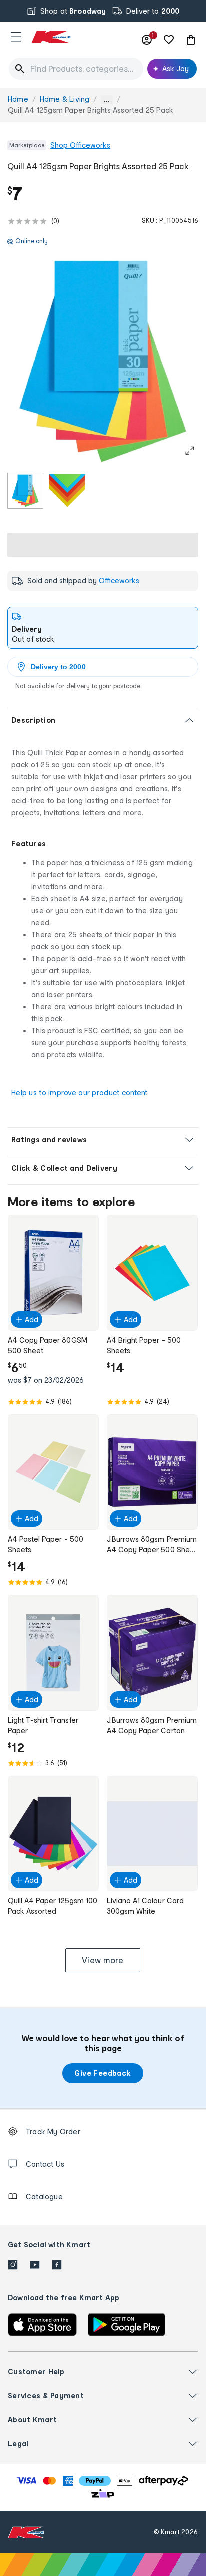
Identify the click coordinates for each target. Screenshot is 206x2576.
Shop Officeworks (80, 145)
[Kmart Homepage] (51, 37)
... (107, 100)
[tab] (103, 628)
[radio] (25, 491)
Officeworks (119, 580)
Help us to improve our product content (80, 1092)
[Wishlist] (169, 40)
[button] (16, 37)
